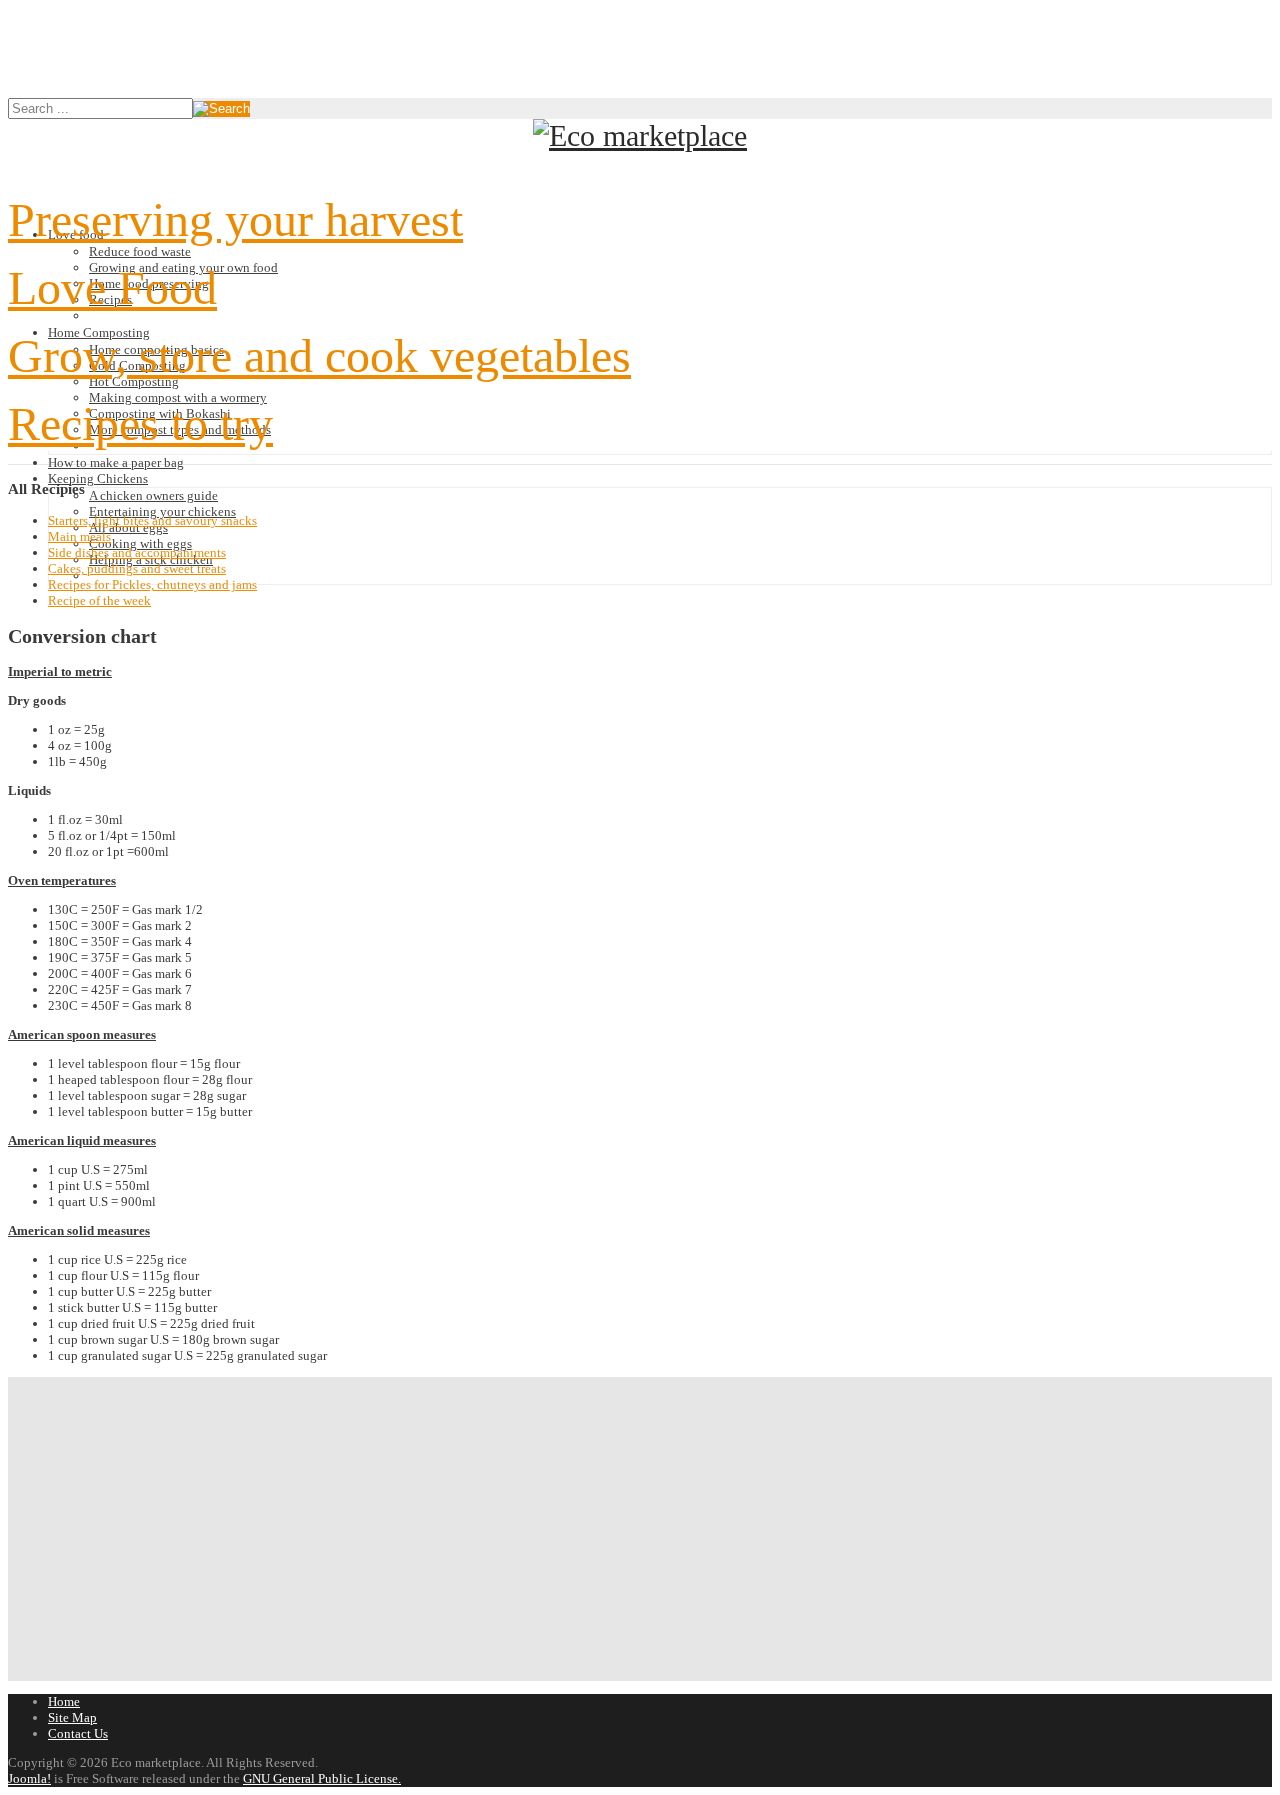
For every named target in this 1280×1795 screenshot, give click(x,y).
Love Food (112, 287)
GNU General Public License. (322, 1778)
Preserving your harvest (235, 219)
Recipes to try (140, 423)
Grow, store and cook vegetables (319, 355)
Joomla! (29, 1778)
